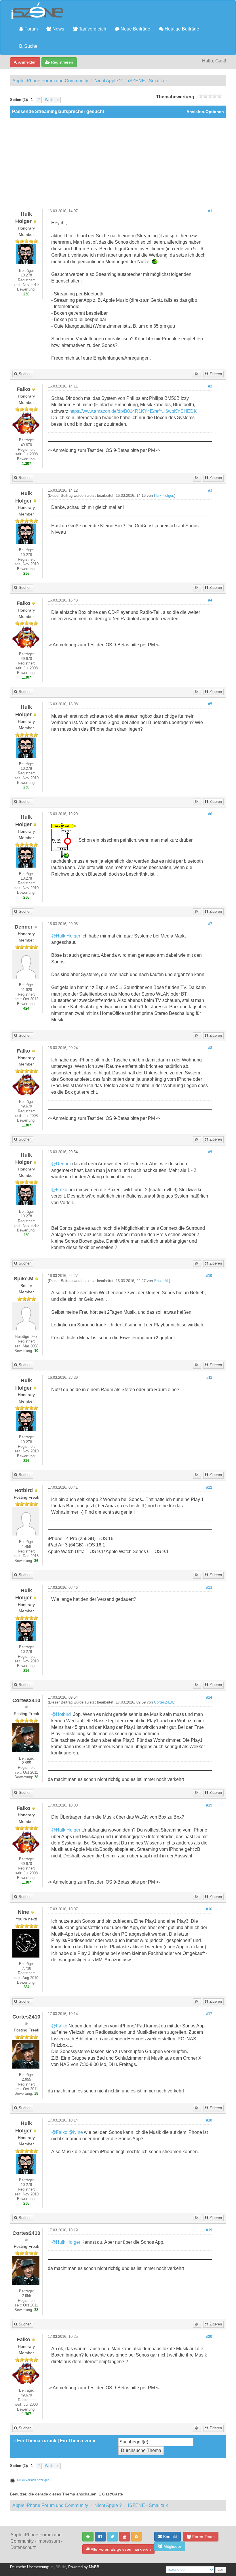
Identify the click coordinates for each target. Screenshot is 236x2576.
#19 (209, 2230)
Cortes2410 (163, 1702)
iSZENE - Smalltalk (148, 81)
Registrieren (61, 62)
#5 (210, 704)
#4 (210, 600)
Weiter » (52, 100)
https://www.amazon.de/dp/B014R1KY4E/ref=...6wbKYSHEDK (133, 411)
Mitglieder (172, 2546)
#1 (210, 211)
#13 (209, 1588)
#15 (209, 1805)
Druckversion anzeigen (33, 2480)
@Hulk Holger (66, 936)
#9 (210, 1152)
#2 (210, 386)
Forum (31, 29)
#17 (209, 2014)
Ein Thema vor (76, 2441)
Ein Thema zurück (37, 2441)
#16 (209, 1909)
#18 (209, 2120)
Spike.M (161, 1281)
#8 (210, 1048)
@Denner (61, 1164)
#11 (209, 1378)
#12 (209, 1487)
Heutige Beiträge (181, 29)
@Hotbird (61, 1714)
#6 (210, 814)
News (58, 29)
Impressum (49, 2541)
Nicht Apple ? (108, 81)
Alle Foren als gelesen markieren (120, 2549)
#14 (209, 1697)
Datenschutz (23, 2547)
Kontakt (170, 2537)
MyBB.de (58, 2567)
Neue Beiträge (135, 29)
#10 (209, 1276)
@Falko (59, 1190)
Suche (30, 46)
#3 (210, 490)
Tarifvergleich (92, 29)
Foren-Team (203, 2537)
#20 (209, 2337)
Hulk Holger (163, 496)
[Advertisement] (118, 166)
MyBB (94, 2567)
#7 (210, 924)
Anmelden (27, 62)
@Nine (76, 2132)
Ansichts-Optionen (205, 112)
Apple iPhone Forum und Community (50, 81)
